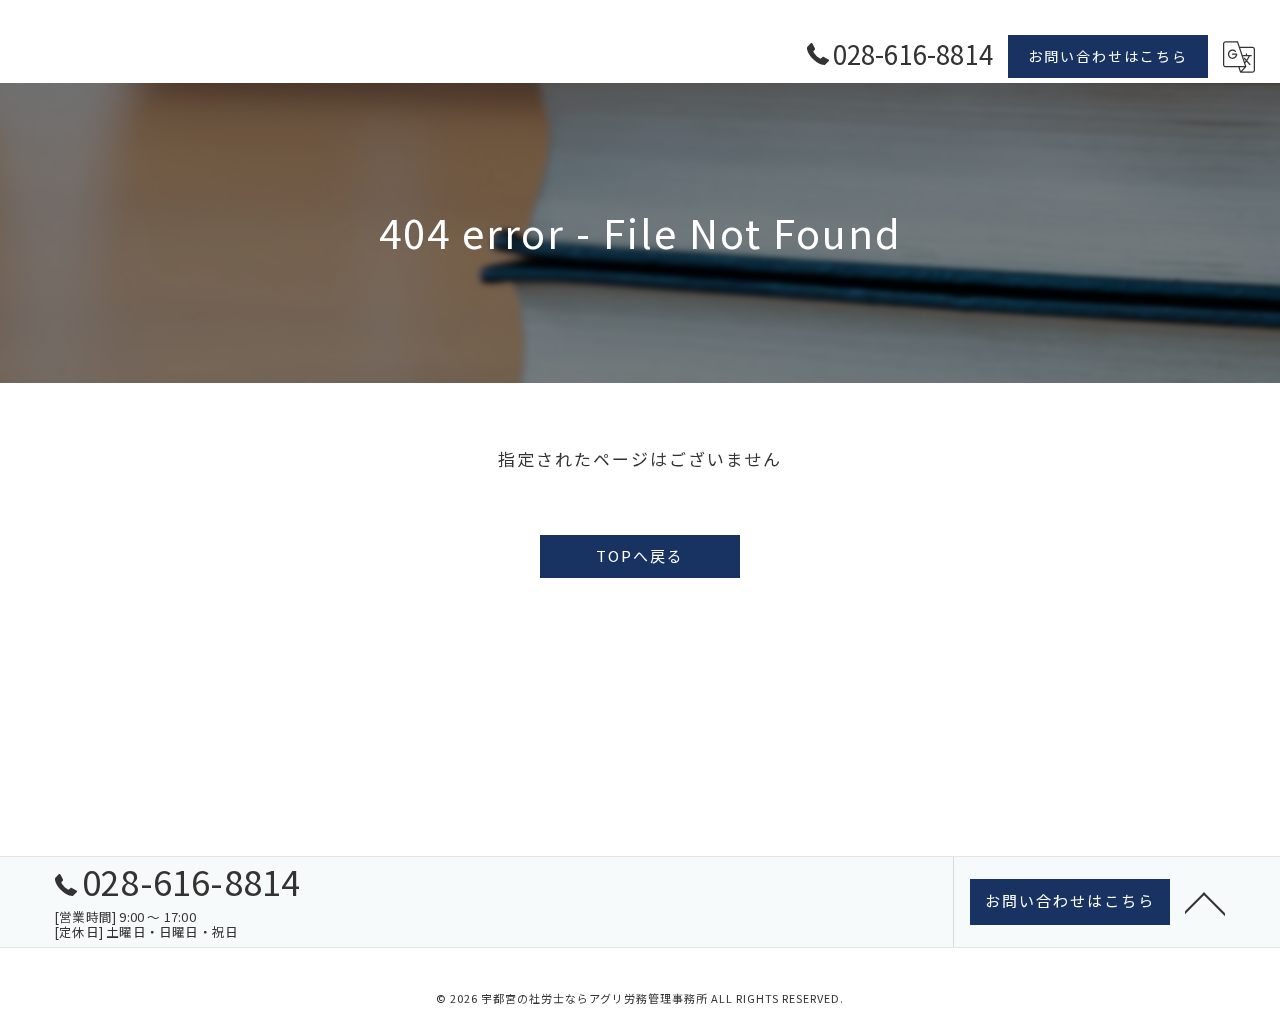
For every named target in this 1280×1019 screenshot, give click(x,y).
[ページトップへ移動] (1205, 902)
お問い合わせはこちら (1108, 56)
